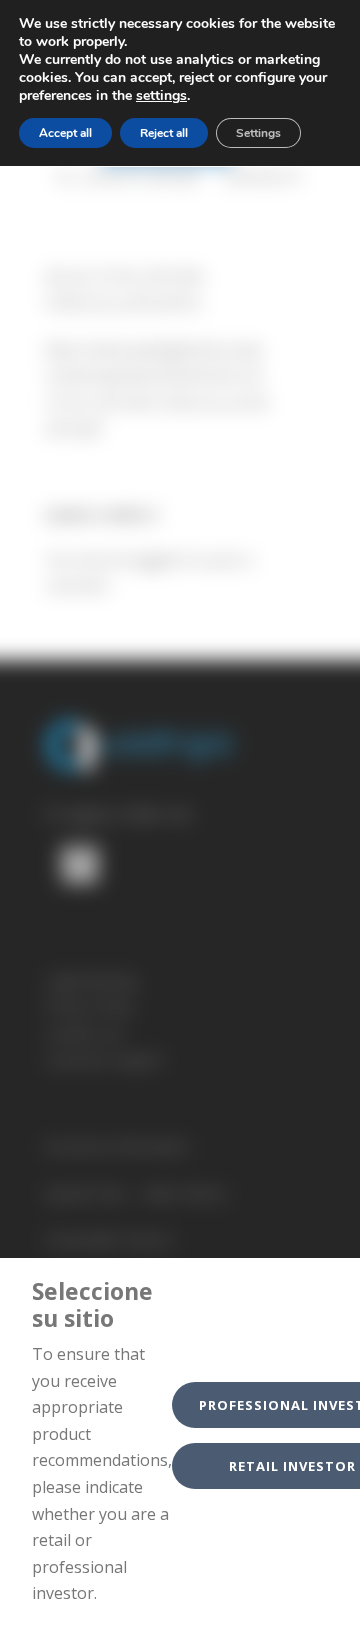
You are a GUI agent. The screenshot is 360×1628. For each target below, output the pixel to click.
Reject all (164, 133)
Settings (258, 133)
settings (161, 96)
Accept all (65, 133)
